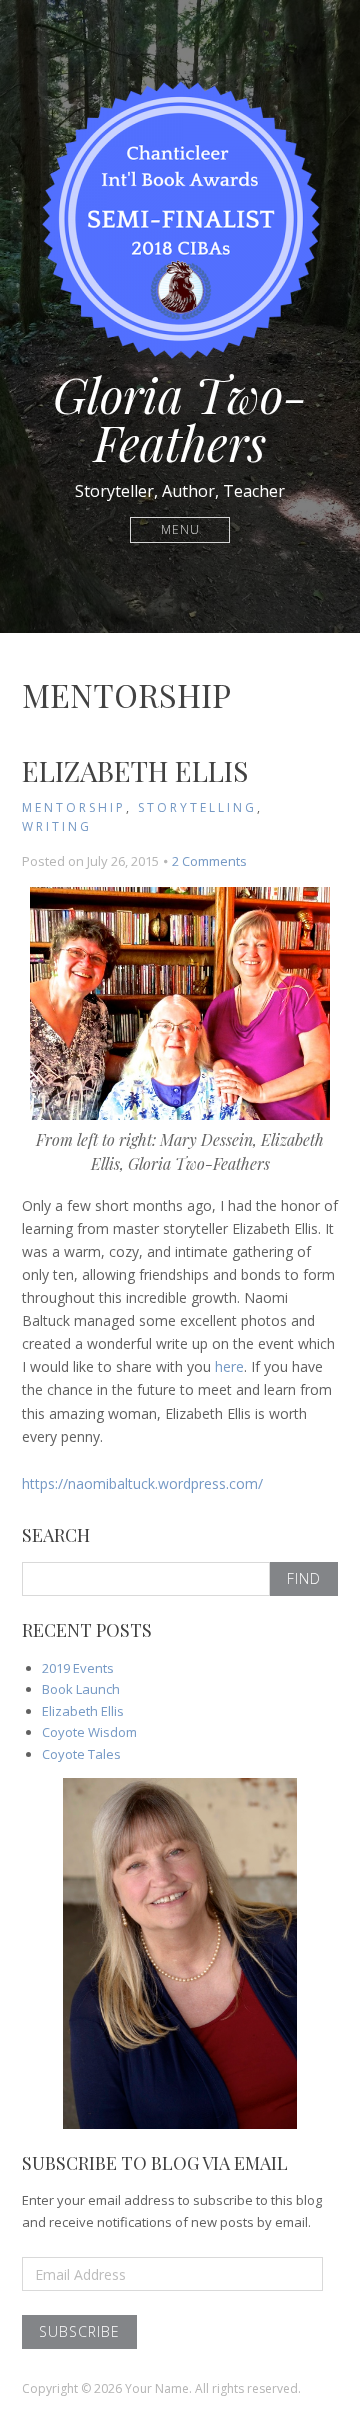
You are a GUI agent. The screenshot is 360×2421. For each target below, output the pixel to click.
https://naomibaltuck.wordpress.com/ (142, 1483)
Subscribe (79, 2331)
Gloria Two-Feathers (180, 418)
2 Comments (209, 861)
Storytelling (197, 807)
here (229, 1366)
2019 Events (78, 1668)
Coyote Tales (81, 1754)
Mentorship (74, 807)
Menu (180, 529)
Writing (57, 826)
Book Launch (81, 1689)
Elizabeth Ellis (135, 770)
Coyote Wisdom (89, 1732)
